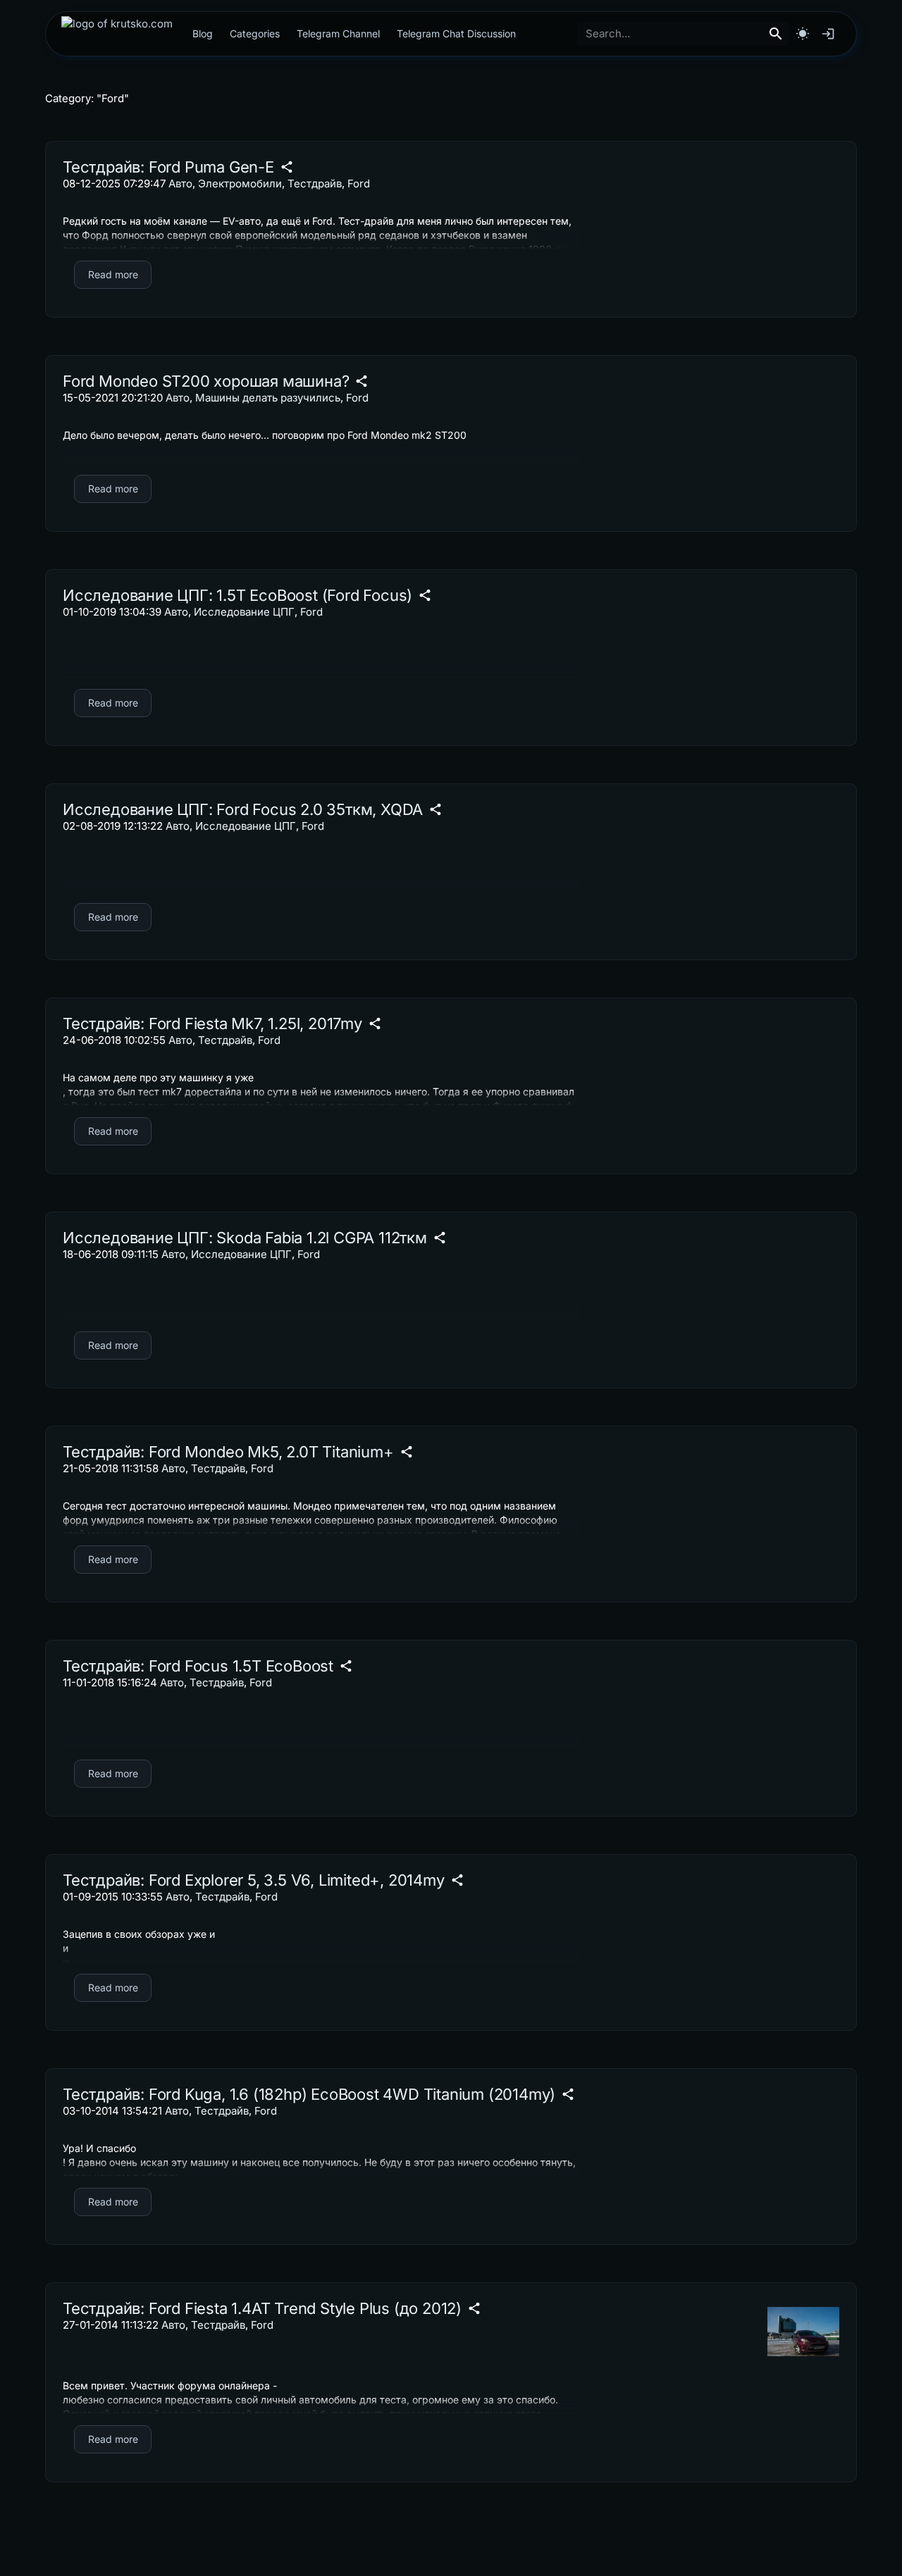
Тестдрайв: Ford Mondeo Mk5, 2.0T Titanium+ (228, 1452)
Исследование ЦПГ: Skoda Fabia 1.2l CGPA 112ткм (245, 1238)
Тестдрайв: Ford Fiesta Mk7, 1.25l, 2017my (212, 1023)
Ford (359, 183)
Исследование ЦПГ (244, 612)
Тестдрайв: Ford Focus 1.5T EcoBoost (198, 1666)
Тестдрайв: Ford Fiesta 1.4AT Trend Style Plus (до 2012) (262, 2308)
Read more (113, 274)
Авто (180, 183)
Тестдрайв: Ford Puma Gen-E (168, 167)
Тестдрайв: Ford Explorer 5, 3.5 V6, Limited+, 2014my (254, 1880)
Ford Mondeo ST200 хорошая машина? (206, 381)
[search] (776, 34)
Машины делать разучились (268, 398)
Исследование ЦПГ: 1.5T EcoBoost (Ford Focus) (237, 595)
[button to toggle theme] (803, 34)
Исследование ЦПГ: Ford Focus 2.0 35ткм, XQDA (243, 809)
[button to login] (828, 34)
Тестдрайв (315, 183)
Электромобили (240, 183)
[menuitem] (117, 34)
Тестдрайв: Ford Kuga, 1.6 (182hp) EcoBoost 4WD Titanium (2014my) (309, 2094)
